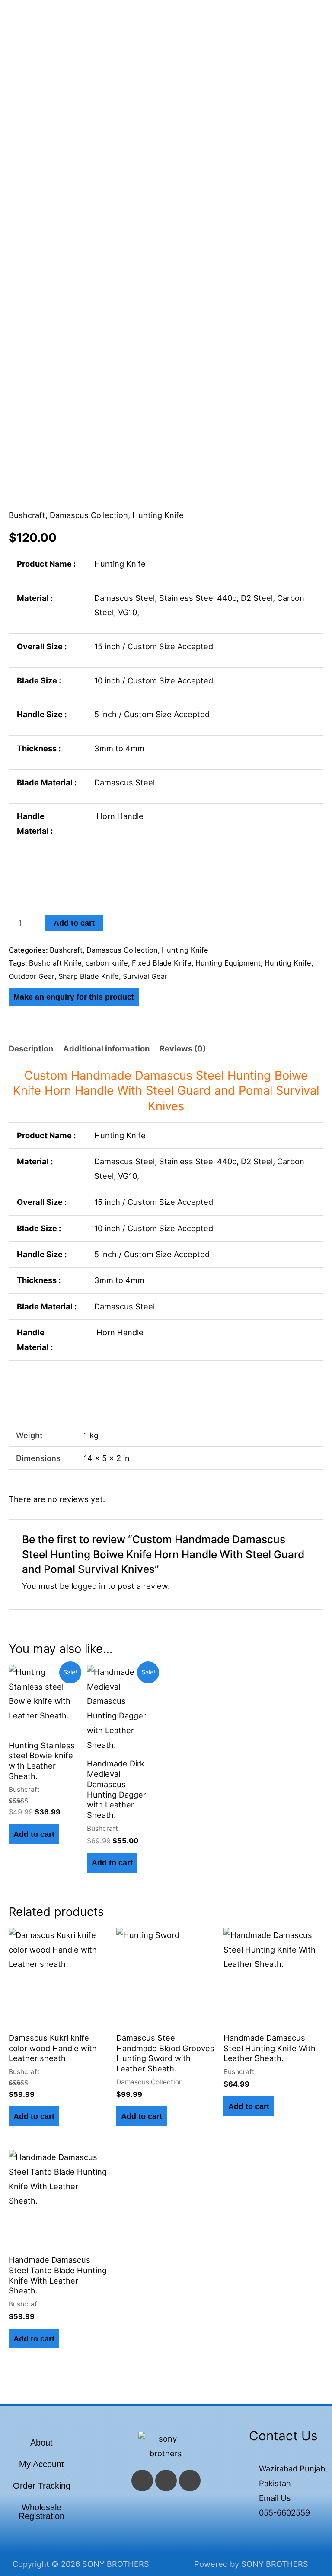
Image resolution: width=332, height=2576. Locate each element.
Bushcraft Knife (55, 963)
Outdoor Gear (32, 976)
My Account (41, 2464)
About (41, 2443)
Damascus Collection (89, 515)
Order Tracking (42, 2486)
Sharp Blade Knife (89, 976)
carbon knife (107, 963)
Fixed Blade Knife (162, 963)
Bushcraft (27, 515)
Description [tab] (31, 1048)
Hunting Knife (158, 515)
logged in (88, 1586)
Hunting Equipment (228, 963)
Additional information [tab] (106, 1048)
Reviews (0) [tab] (183, 1048)
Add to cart (74, 923)
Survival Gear (145, 976)
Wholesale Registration (41, 2512)
